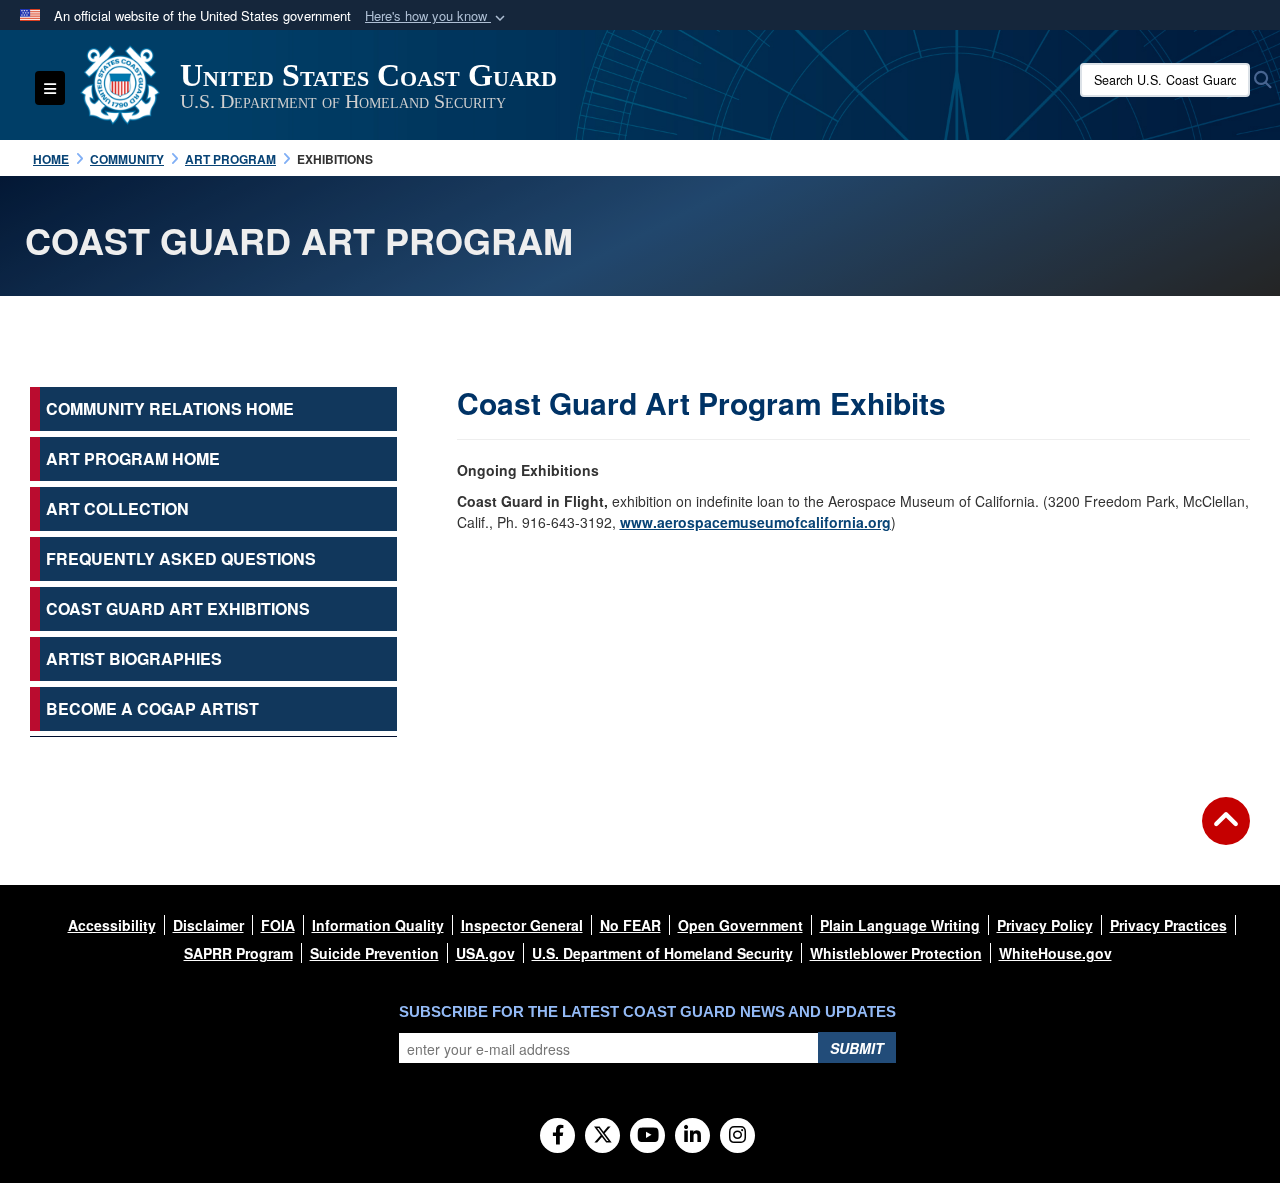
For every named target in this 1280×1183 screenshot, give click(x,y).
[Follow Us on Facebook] (557, 1136)
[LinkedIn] (692, 1136)
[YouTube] (647, 1136)
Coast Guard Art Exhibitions (178, 608)
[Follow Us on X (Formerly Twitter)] (602, 1136)
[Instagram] (737, 1136)
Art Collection (117, 508)
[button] (437, 16)
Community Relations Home (170, 408)
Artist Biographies (134, 658)
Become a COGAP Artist (152, 708)
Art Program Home (133, 458)
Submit (857, 1048)
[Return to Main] (1226, 833)
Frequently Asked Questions (181, 558)
